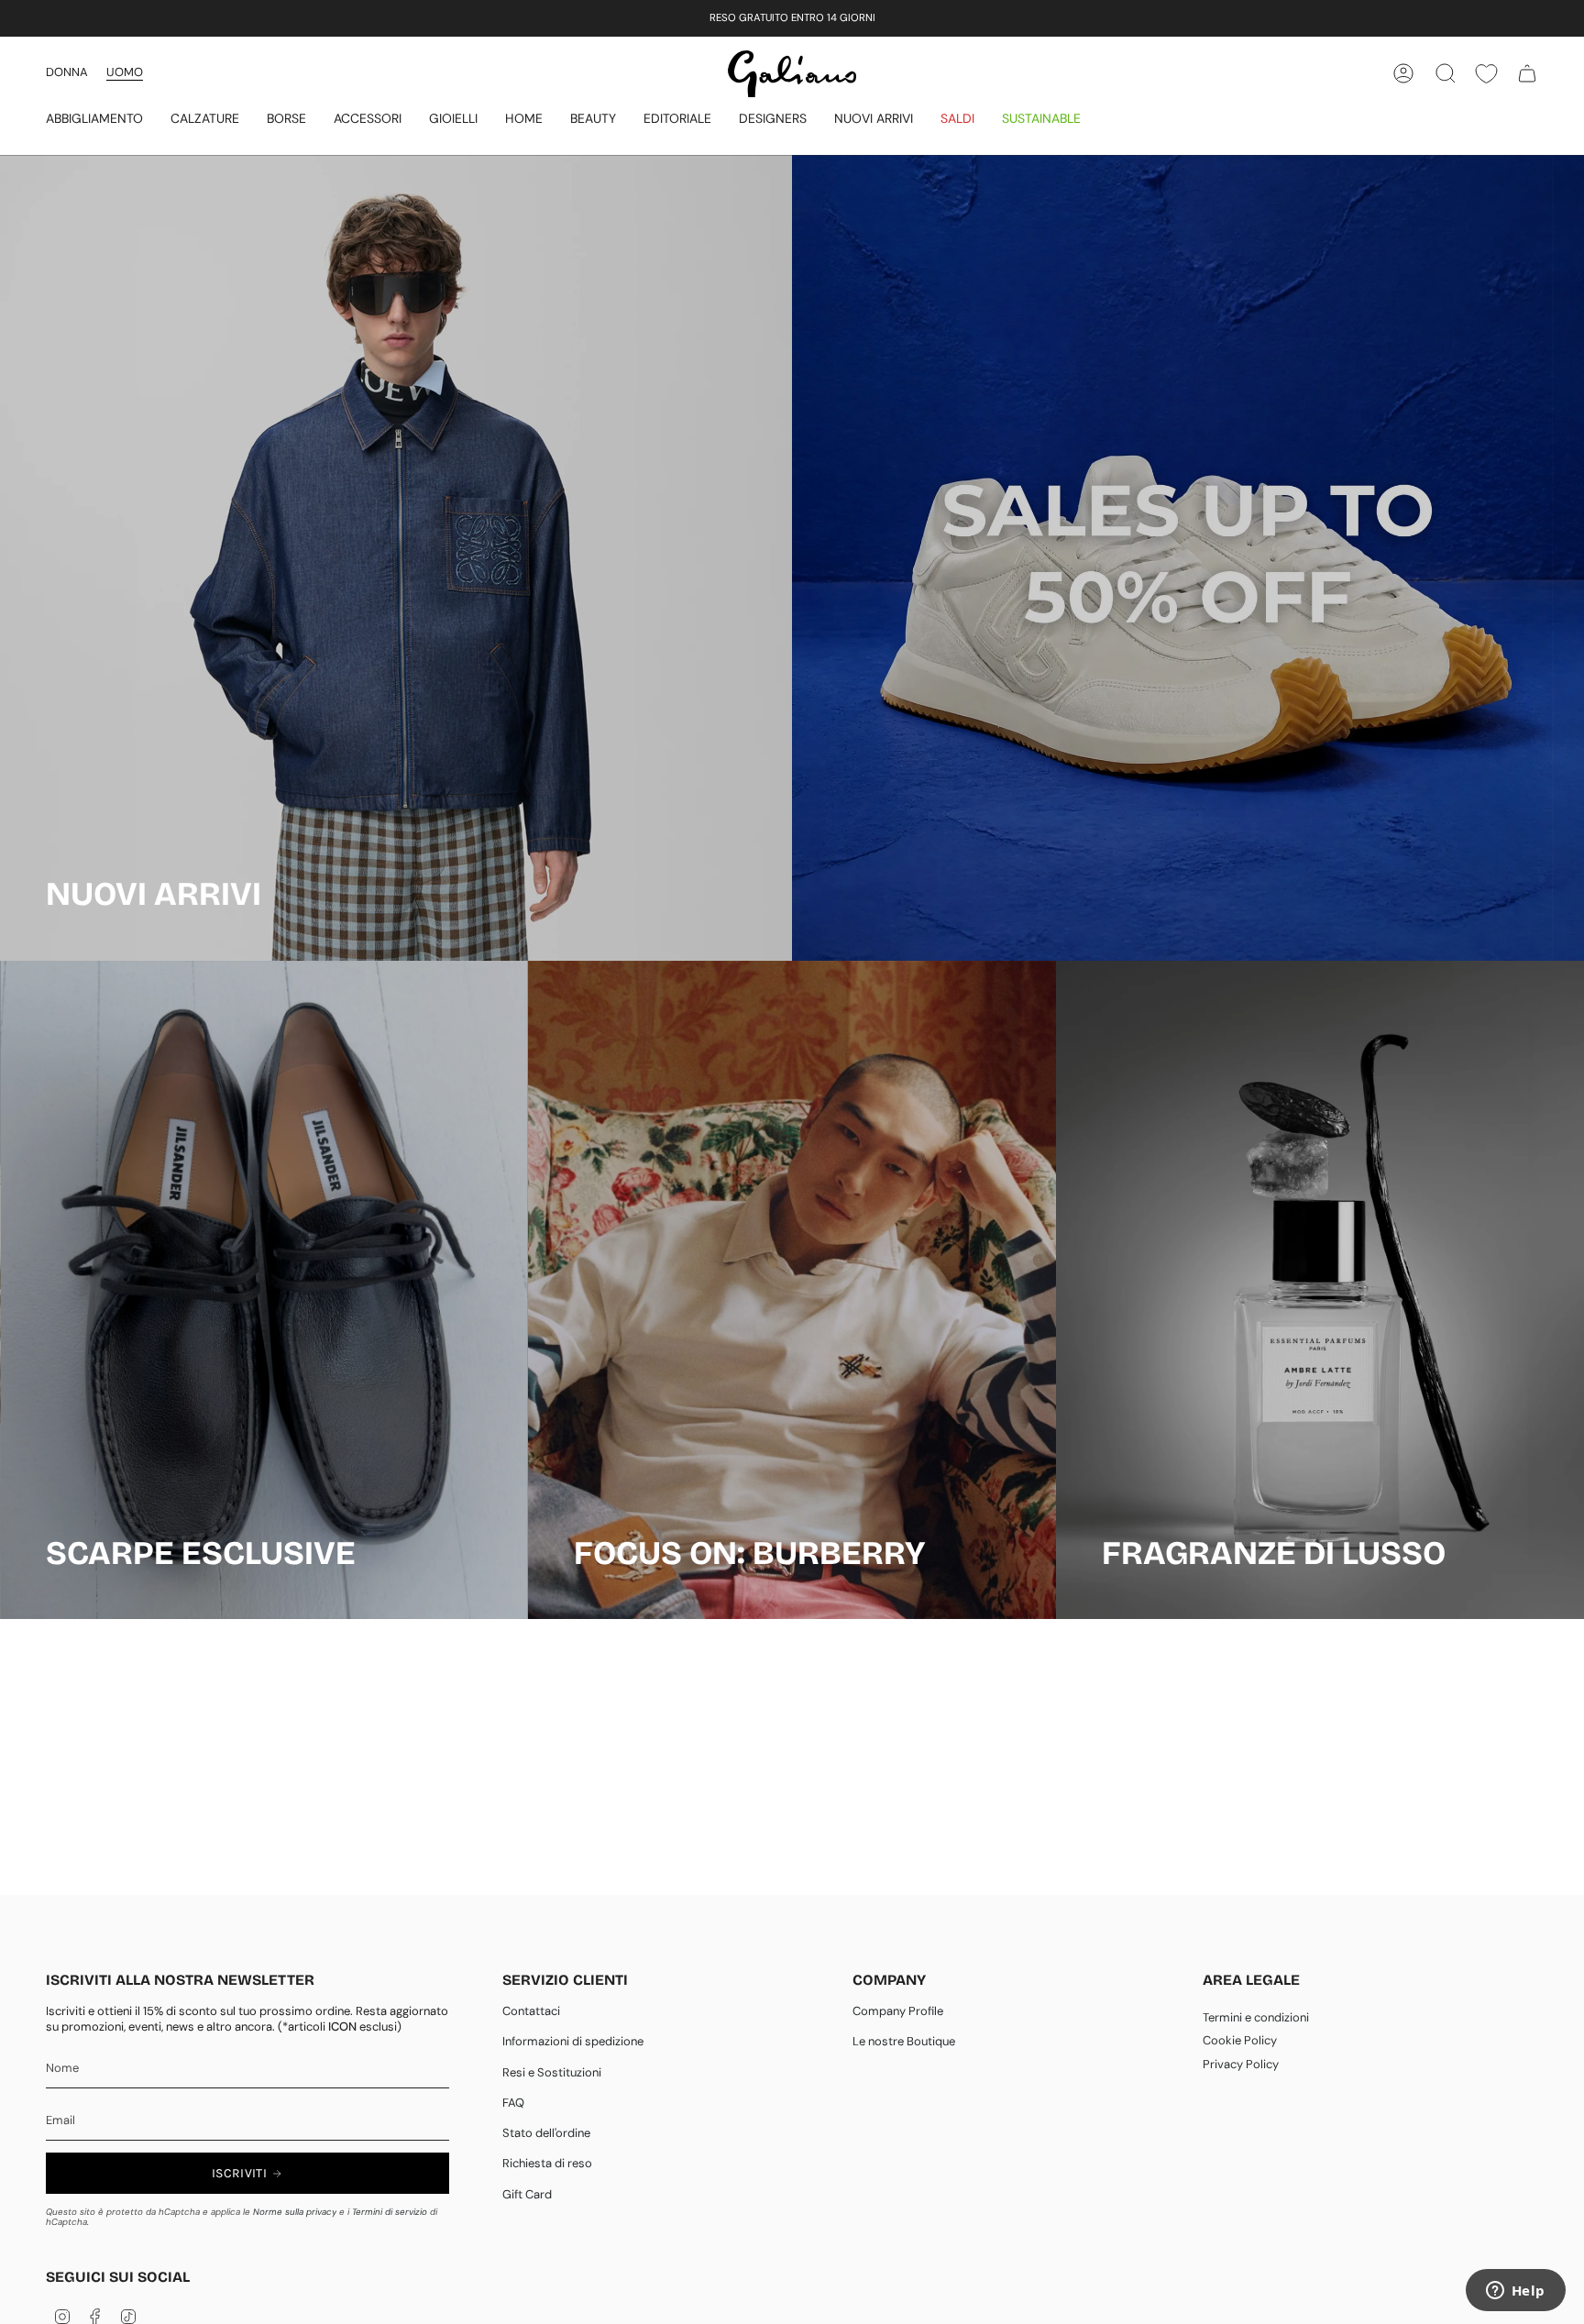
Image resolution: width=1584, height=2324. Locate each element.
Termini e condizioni (1256, 2017)
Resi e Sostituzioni (552, 2072)
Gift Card (527, 2194)
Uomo (125, 72)
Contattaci (531, 2011)
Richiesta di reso (547, 2163)
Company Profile (898, 2011)
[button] (94, 120)
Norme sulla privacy (295, 2212)
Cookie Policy (1240, 2040)
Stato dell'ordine (546, 2133)
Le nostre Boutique (904, 2041)
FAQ (513, 2103)
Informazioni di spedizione (573, 2041)
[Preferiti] (1486, 74)
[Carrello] (1527, 73)
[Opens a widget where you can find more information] (1515, 2292)
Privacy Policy (1241, 2064)
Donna (67, 72)
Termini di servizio (390, 2212)
